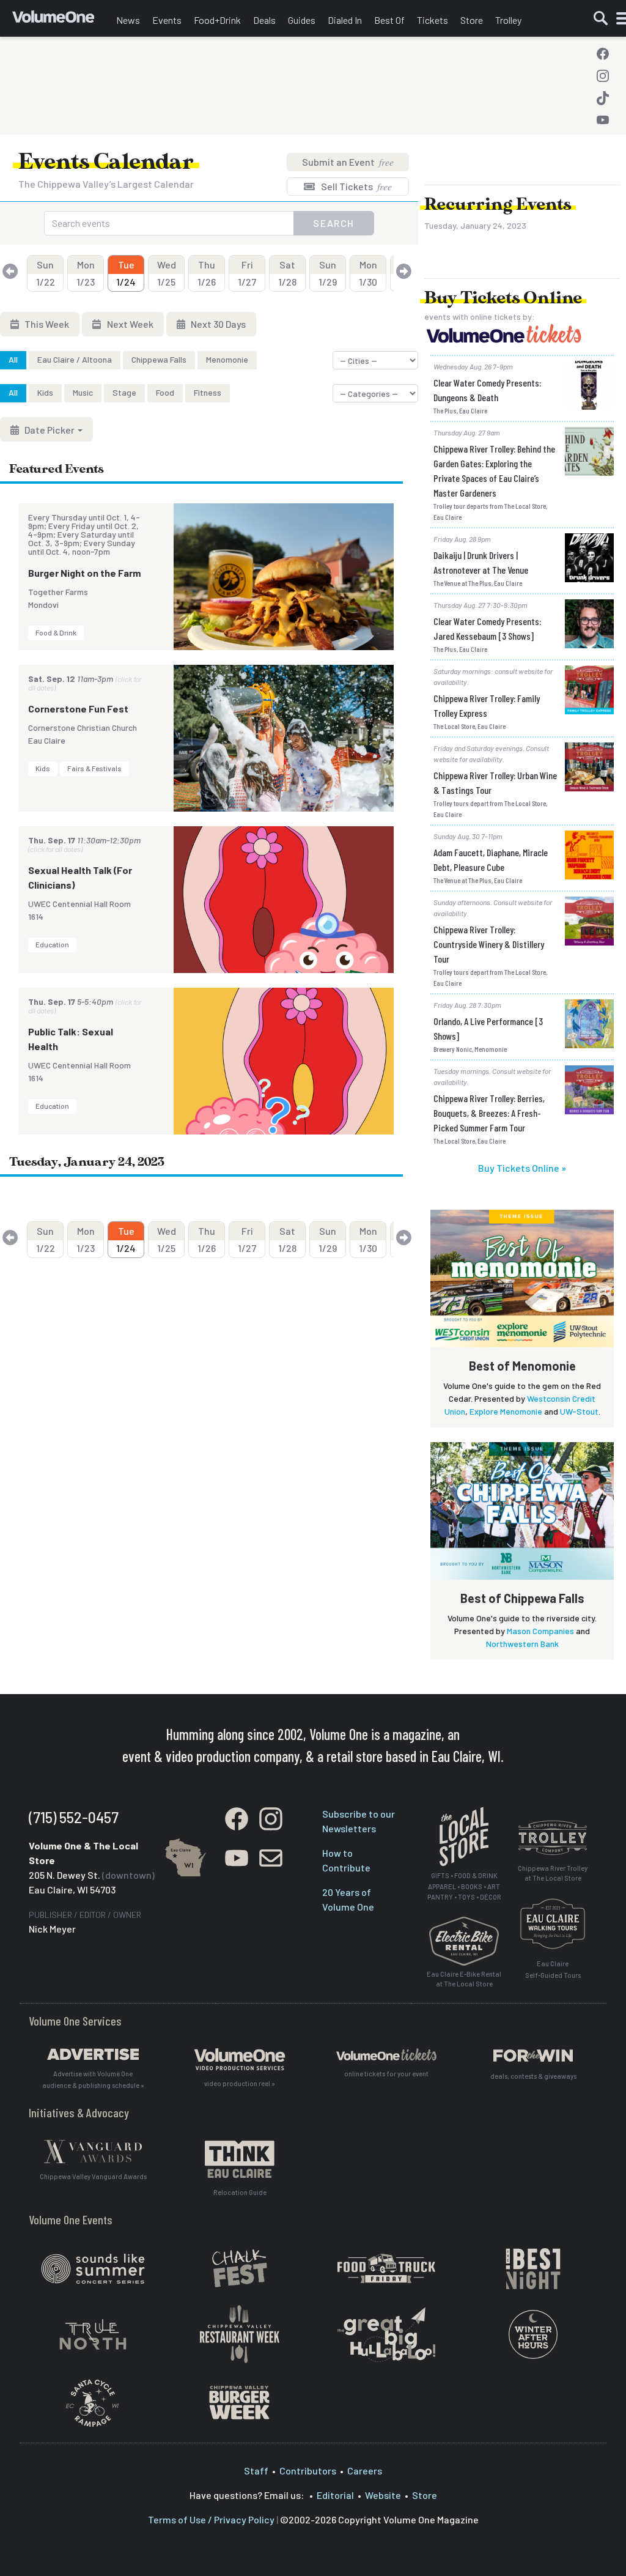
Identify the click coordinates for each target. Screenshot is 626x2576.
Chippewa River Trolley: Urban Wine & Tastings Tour (495, 783)
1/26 (207, 273)
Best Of (389, 20)
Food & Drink (56, 632)
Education (52, 944)
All (13, 359)
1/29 (328, 273)
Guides (302, 20)
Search (334, 223)
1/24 (126, 273)
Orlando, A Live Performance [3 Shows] (488, 1028)
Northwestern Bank (522, 1644)
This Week (46, 324)
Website (383, 2495)
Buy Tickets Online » (522, 1168)
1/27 (247, 273)
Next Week (129, 324)
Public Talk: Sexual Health (71, 1039)
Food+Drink (217, 20)
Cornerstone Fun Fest (78, 709)
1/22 (46, 273)
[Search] (601, 18)
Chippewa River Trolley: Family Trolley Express (487, 705)
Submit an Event (348, 162)
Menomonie (227, 359)
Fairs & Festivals (94, 768)
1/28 (287, 273)
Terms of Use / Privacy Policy (211, 2519)
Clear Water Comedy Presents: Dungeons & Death (487, 390)
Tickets (433, 20)
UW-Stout (579, 1411)
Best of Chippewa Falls (522, 1598)
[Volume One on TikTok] (603, 98)
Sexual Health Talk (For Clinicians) (80, 877)
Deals (264, 20)
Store (472, 20)
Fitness (208, 392)
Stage (124, 392)
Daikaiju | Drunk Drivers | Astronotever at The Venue (481, 562)
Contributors (308, 2471)
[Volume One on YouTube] (603, 120)
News (128, 20)
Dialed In (345, 20)
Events (167, 20)
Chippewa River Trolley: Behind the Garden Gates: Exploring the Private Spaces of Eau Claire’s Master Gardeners (494, 471)
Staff (256, 2471)
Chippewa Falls (159, 359)
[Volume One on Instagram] (603, 76)
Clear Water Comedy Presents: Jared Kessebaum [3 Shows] (487, 628)
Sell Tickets (355, 186)
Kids (45, 392)
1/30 (368, 273)
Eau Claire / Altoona (75, 359)
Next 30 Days (217, 324)
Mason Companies (540, 1631)
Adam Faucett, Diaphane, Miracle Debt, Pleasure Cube (491, 860)
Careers (365, 2471)
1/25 (167, 273)
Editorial (335, 2495)
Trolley (508, 20)
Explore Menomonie (506, 1411)
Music (83, 392)
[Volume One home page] (61, 21)
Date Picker (50, 430)
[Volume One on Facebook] (603, 54)
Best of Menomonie (522, 1366)
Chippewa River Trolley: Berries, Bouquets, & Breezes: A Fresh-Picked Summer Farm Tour (489, 1113)
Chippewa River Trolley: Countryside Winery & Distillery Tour (489, 944)
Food (165, 392)
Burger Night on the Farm (84, 573)
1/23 (86, 273)
